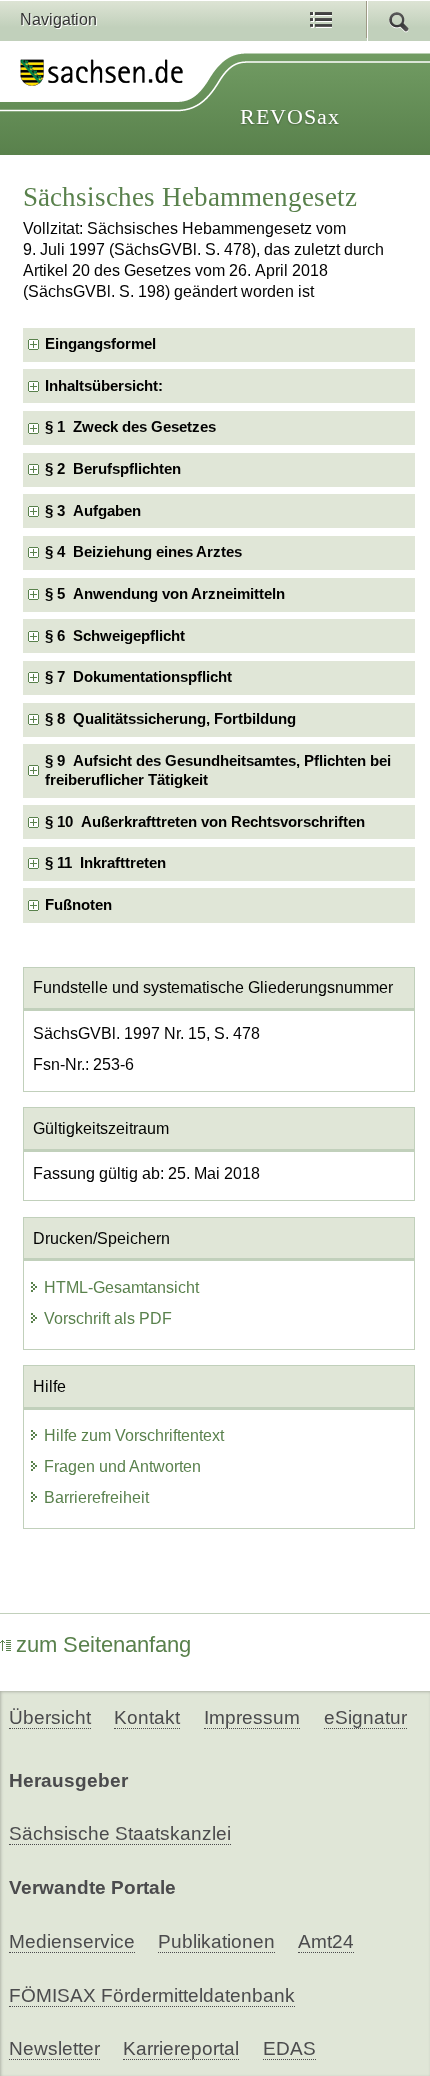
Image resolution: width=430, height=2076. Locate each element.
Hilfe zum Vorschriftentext (134, 1435)
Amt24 (326, 1941)
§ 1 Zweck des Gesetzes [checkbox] (130, 427)
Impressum (252, 1717)
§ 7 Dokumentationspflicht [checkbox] (138, 677)
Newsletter (54, 2048)
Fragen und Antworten (122, 1466)
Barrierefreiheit (96, 1497)
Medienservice (72, 1941)
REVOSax (290, 116)
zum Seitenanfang (103, 1644)
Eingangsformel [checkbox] (100, 344)
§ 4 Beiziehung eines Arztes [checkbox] (143, 552)
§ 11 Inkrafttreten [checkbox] (105, 863)
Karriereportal (181, 2048)
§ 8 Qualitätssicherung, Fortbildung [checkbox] (170, 719)
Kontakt (147, 1717)
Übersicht (50, 1717)
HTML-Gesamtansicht (121, 1287)
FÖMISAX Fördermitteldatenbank (152, 1995)
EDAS (289, 2048)
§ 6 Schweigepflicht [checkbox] (115, 636)
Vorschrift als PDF (108, 1318)
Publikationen (216, 1941)
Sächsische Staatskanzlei (120, 1833)
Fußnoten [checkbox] (78, 905)
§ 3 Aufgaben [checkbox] (93, 511)
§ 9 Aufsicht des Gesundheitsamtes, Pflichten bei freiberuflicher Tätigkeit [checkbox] (218, 770)
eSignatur (365, 1717)
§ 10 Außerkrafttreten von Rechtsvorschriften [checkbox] (205, 822)
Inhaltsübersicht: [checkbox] (104, 386)
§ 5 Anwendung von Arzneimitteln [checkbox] (165, 594)
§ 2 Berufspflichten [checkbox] (113, 469)
